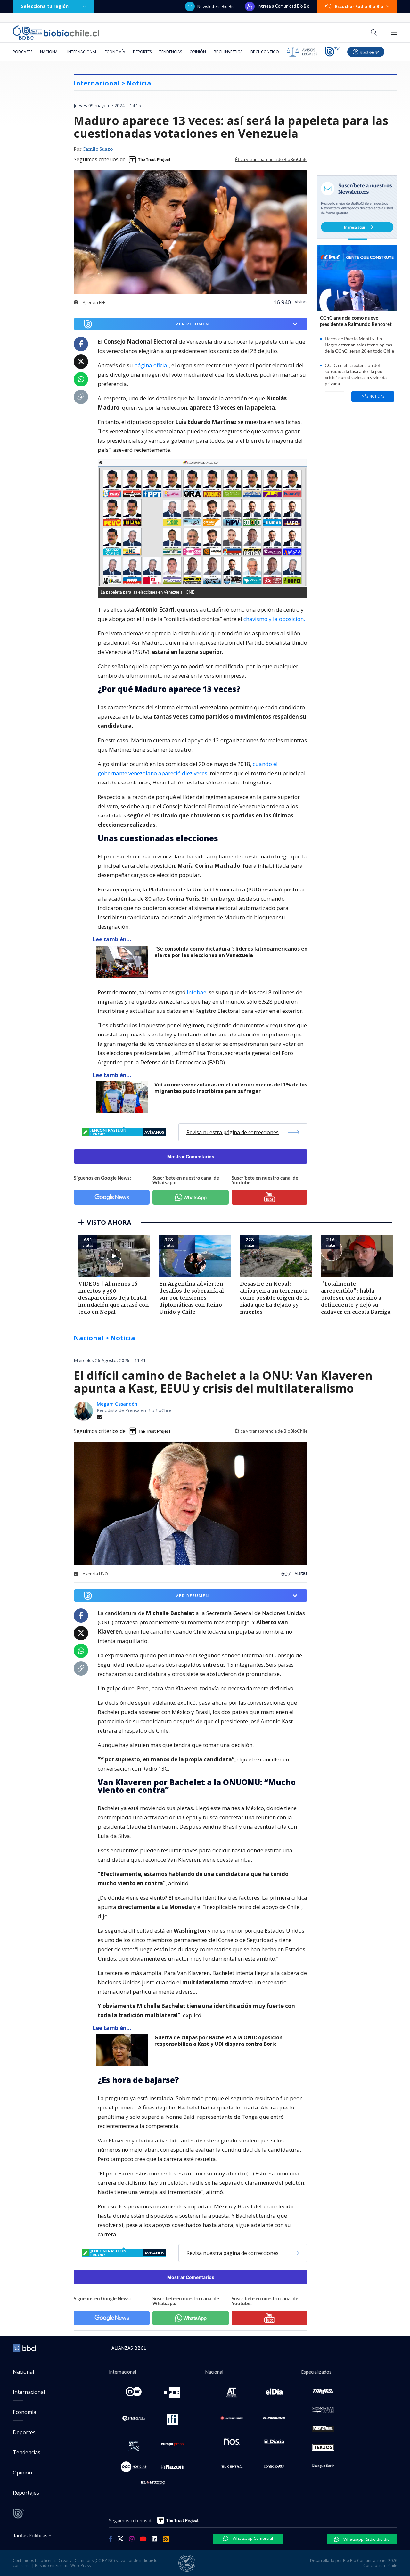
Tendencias (171, 52)
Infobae (197, 992)
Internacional (82, 52)
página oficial (152, 365)
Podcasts (23, 52)
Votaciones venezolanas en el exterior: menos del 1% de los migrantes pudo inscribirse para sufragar (231, 1088)
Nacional (50, 52)
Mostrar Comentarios (191, 1156)
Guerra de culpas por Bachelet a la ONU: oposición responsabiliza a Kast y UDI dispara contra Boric (218, 2041)
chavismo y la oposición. (274, 619)
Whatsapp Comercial (252, 2538)
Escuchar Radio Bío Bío (359, 6)
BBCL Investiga (228, 52)
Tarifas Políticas (30, 2535)
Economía (115, 52)
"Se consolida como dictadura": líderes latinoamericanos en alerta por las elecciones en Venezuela (231, 952)
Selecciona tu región (45, 6)
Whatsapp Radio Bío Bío (366, 2539)
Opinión (198, 52)
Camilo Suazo (98, 150)
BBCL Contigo (265, 52)
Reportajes (26, 2493)
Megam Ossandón (117, 1404)
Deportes (142, 52)
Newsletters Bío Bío (216, 6)
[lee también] (123, 962)
